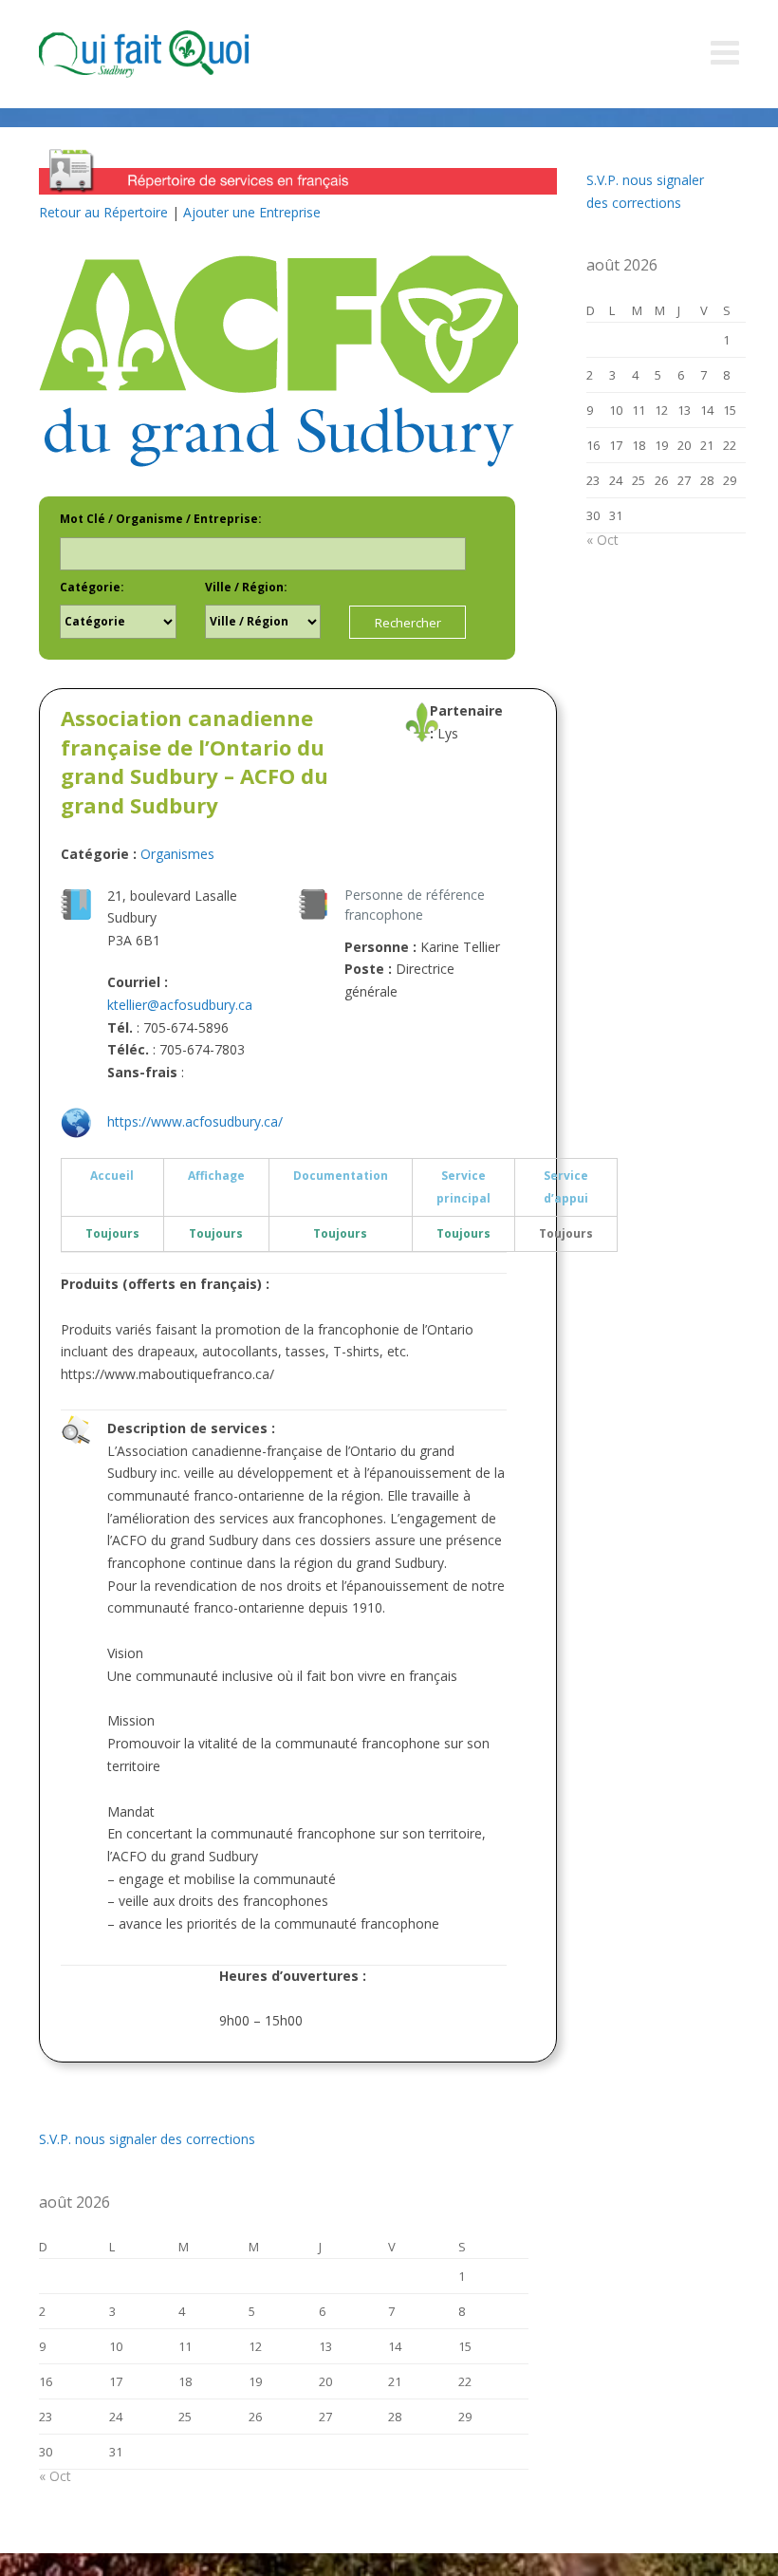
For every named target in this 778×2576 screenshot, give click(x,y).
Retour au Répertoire (103, 212)
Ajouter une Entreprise (252, 212)
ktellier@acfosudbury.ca (180, 1005)
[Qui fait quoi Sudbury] (172, 54)
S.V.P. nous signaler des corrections (147, 2139)
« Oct (55, 2476)
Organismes (177, 854)
